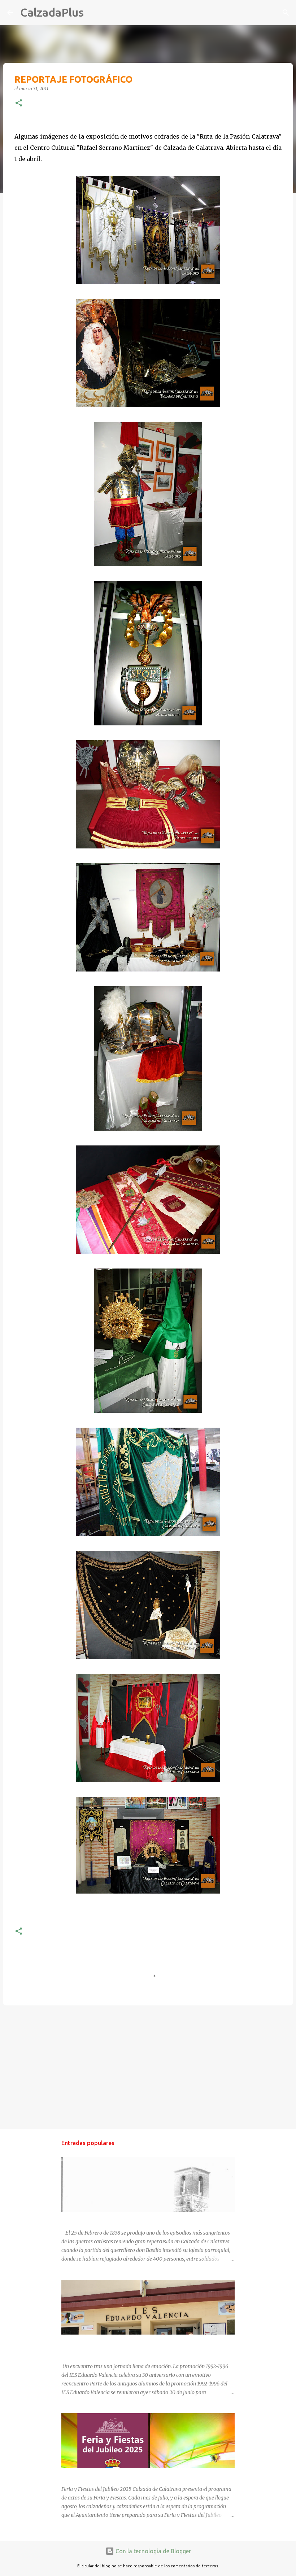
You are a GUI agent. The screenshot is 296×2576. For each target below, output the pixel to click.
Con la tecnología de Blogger (153, 2551)
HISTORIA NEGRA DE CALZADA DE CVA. (108, 2218)
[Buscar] (94, 13)
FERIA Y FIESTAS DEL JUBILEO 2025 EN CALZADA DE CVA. (129, 2475)
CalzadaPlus (52, 12)
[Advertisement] (148, 2067)
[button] (19, 103)
